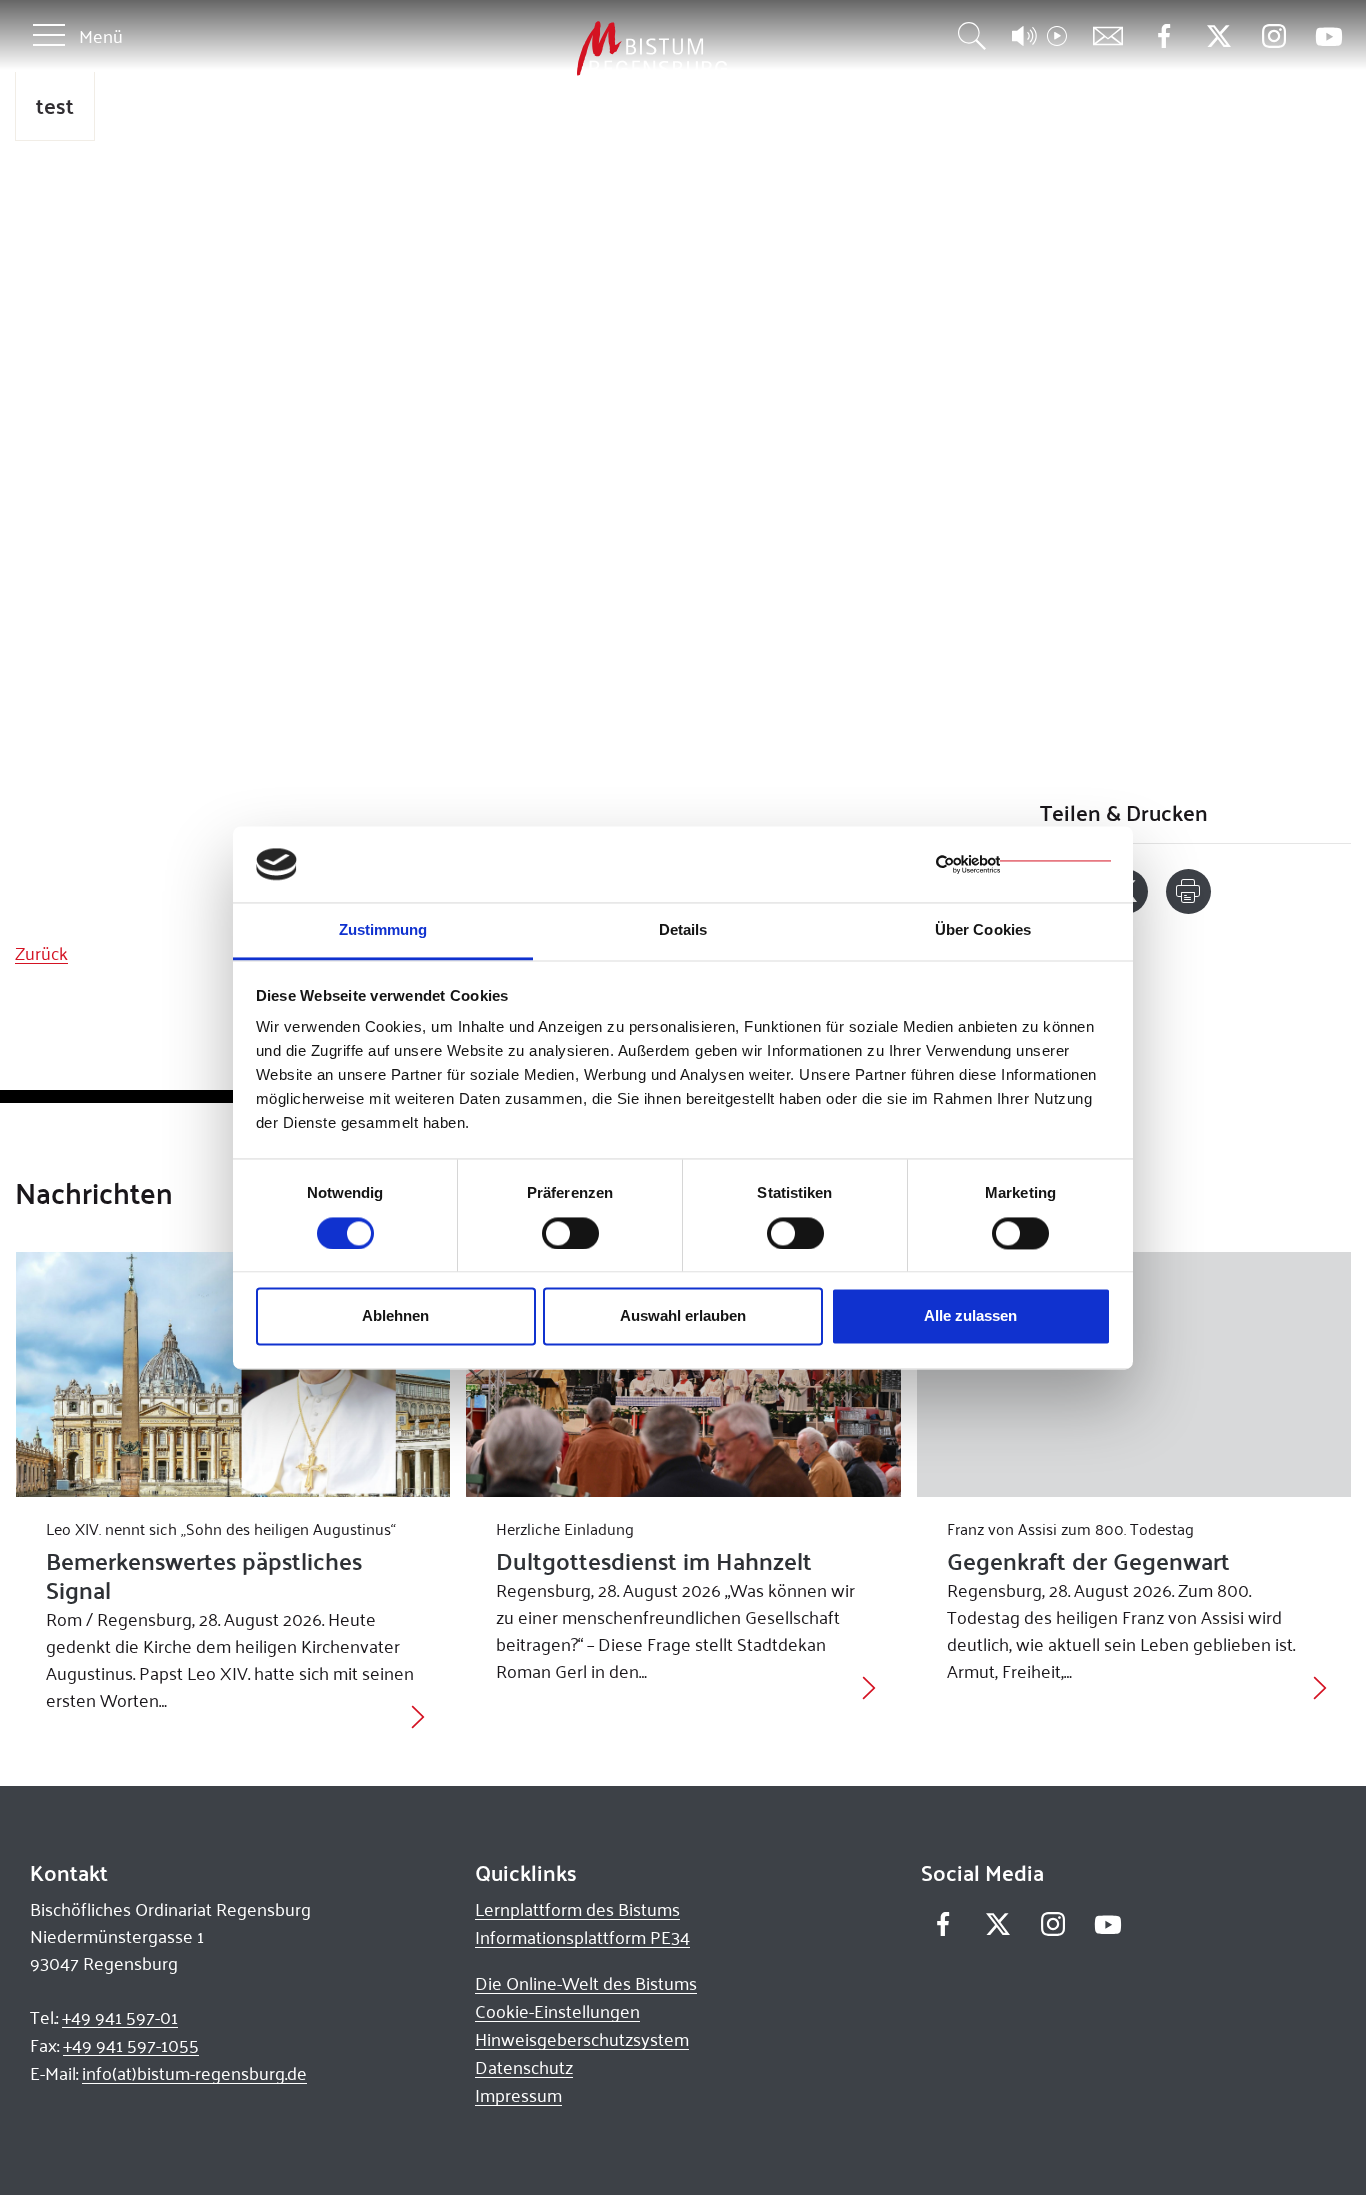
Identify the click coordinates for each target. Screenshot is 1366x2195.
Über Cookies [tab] (983, 930)
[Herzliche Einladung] (683, 1374)
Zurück (41, 953)
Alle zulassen (970, 1316)
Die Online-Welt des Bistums (586, 1983)
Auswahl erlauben (683, 1316)
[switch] (570, 1233)
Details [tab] (683, 930)
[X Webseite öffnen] (1218, 36)
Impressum (518, 2095)
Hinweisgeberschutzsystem (582, 2039)
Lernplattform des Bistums (577, 1909)
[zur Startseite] (547, 49)
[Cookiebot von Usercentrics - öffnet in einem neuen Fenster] (1023, 864)
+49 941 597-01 (120, 2017)
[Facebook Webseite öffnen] (1163, 36)
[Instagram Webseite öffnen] (1273, 36)
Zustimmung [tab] (383, 930)
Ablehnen (395, 1316)
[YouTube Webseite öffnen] (1328, 34)
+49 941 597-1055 (131, 2045)
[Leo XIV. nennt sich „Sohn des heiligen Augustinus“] (233, 1374)
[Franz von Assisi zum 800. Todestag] (1134, 1374)
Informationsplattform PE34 (582, 1937)
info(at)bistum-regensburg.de (194, 2073)
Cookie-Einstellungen (557, 2011)
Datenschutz (524, 2067)
